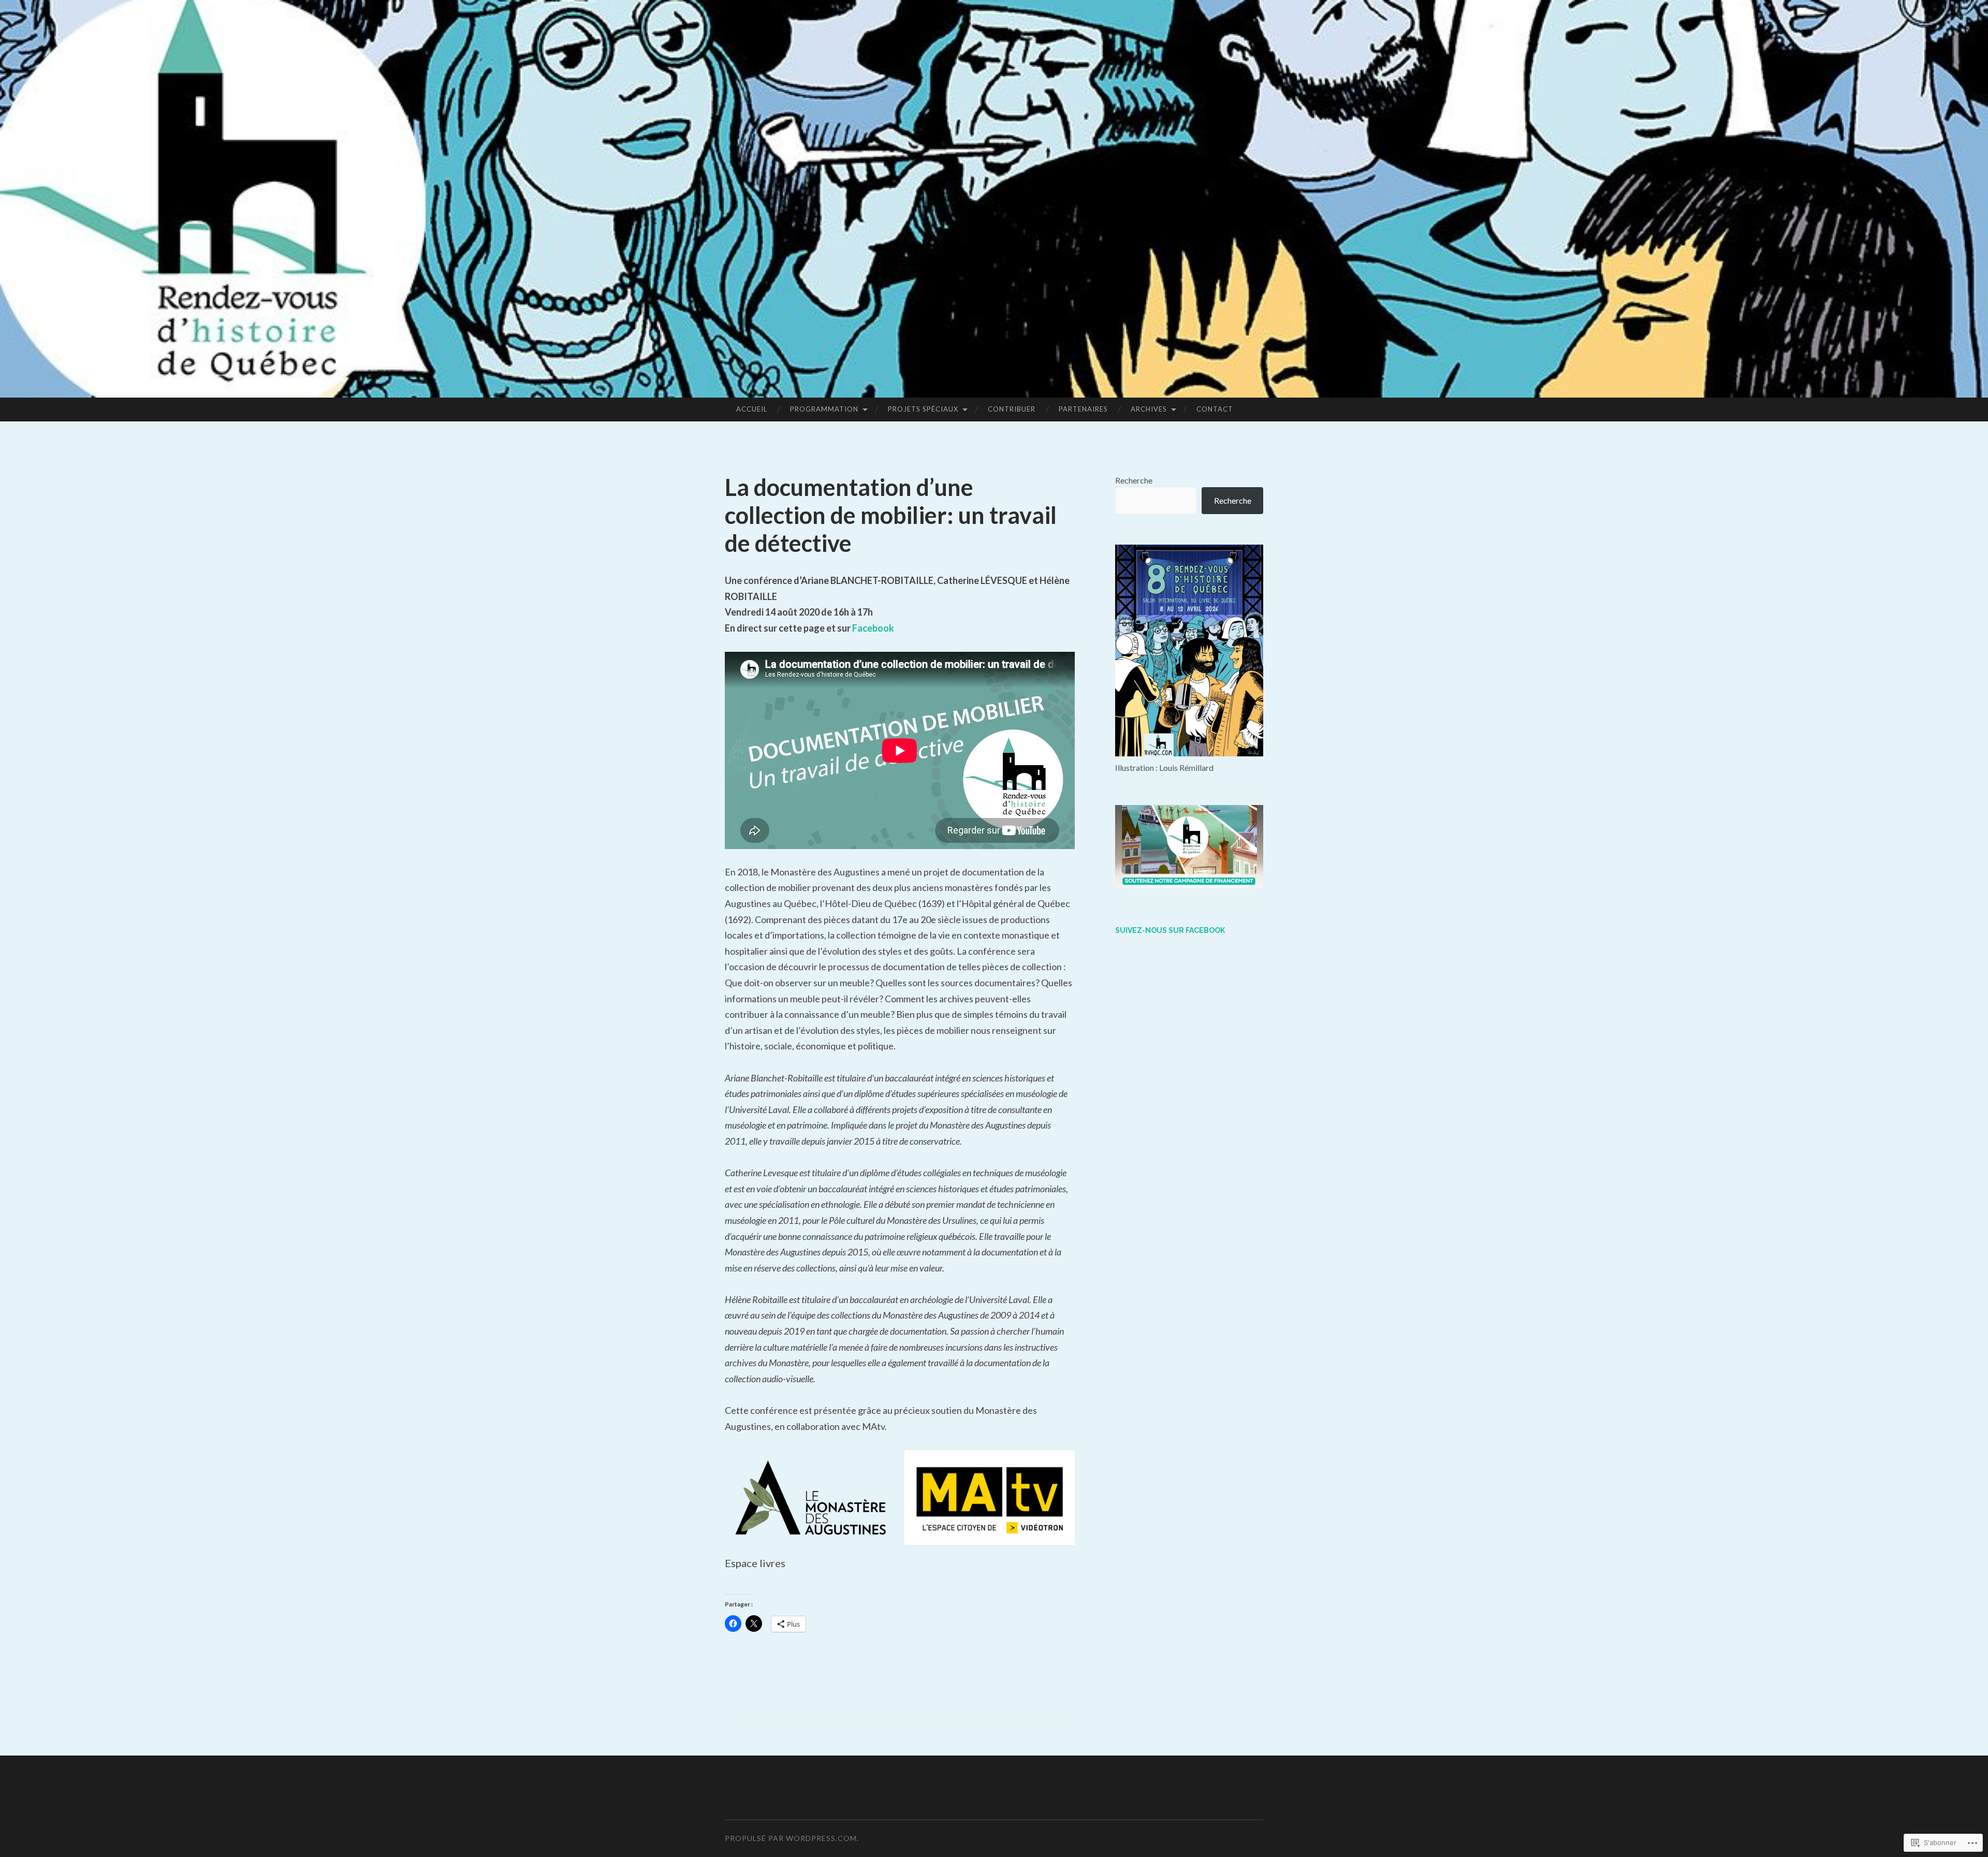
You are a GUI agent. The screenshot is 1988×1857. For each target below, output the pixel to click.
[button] (810, 1497)
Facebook (873, 628)
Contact (1215, 409)
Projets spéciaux (923, 409)
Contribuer (1012, 409)
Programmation (824, 409)
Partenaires (1083, 409)
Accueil (752, 409)
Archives (1149, 409)
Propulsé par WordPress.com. (792, 1838)
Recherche (1134, 480)
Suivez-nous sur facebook (1170, 930)
